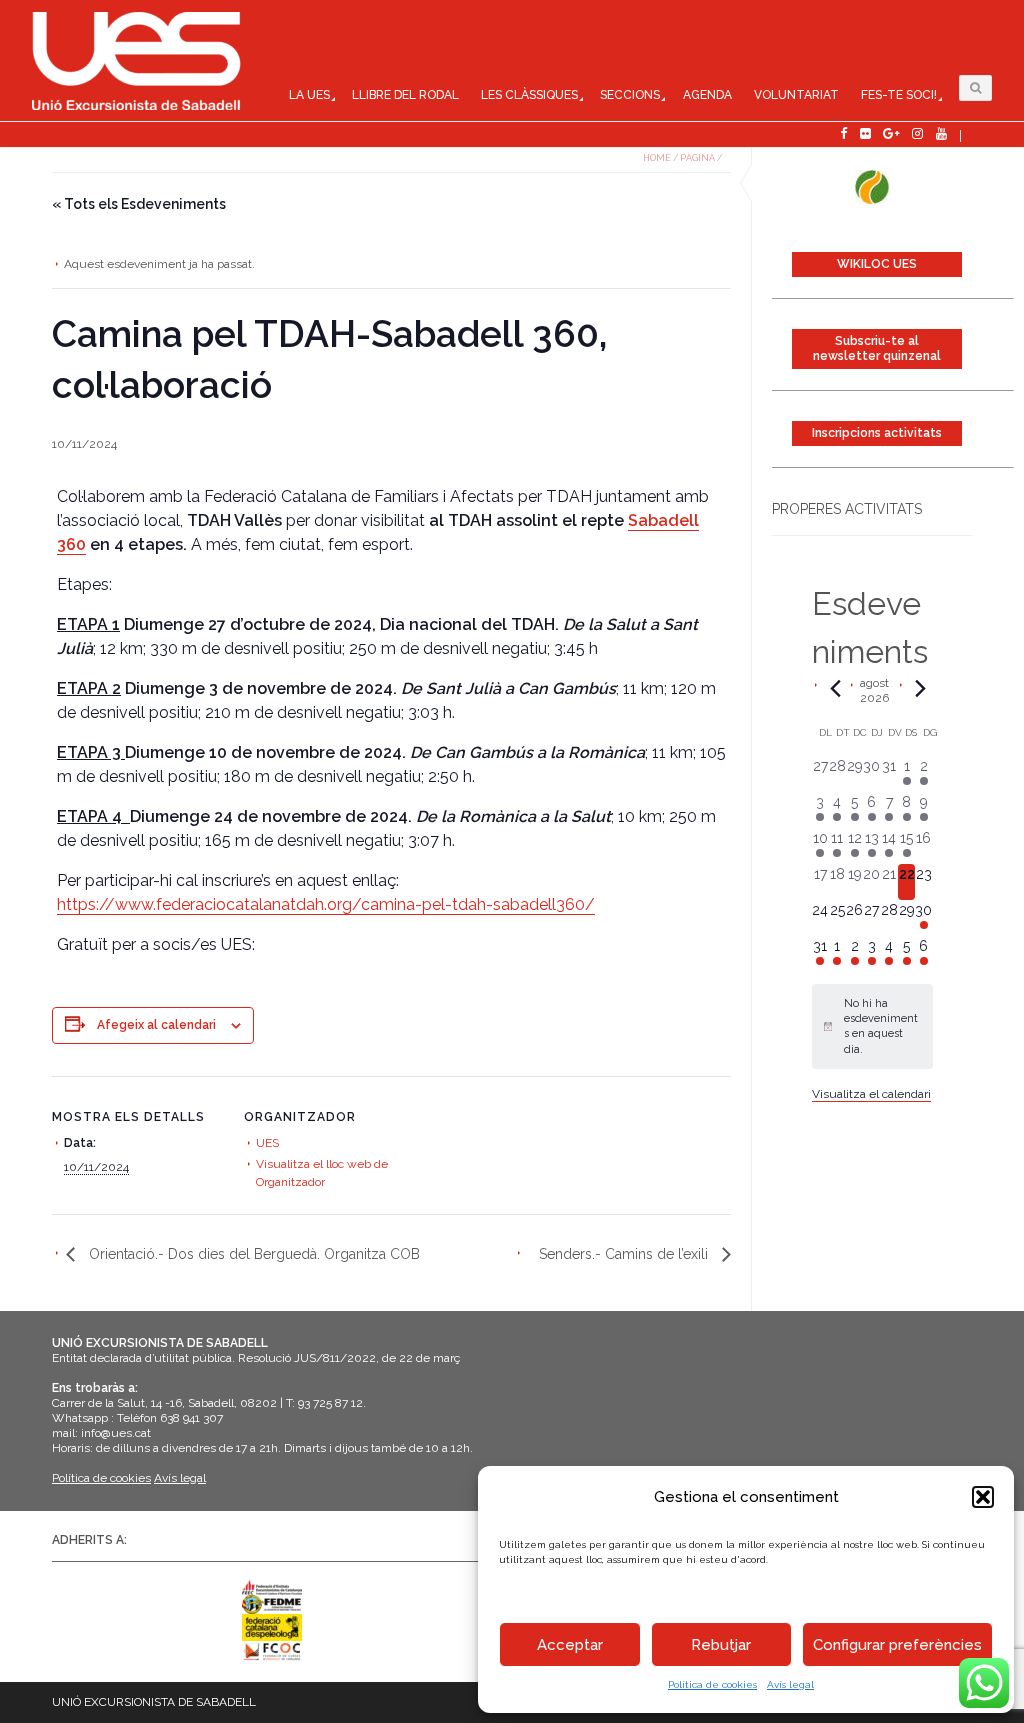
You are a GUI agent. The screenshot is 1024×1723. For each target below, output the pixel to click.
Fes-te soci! (899, 95)
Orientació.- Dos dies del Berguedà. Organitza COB (252, 1254)
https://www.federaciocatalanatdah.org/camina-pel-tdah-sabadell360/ (326, 904)
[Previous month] (836, 688)
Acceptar (570, 1645)
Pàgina (697, 158)
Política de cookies (712, 1684)
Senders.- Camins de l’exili (625, 1254)
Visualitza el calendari (871, 1094)
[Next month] (921, 688)
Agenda (707, 95)
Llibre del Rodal (405, 95)
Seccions (630, 95)
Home (657, 158)
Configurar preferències (897, 1645)
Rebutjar (721, 1645)
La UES (309, 95)
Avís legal (790, 1684)
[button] (983, 1497)
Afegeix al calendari (156, 1025)
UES (267, 1143)
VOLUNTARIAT (796, 95)
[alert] (872, 1026)
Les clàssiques (529, 95)
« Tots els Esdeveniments (139, 204)
